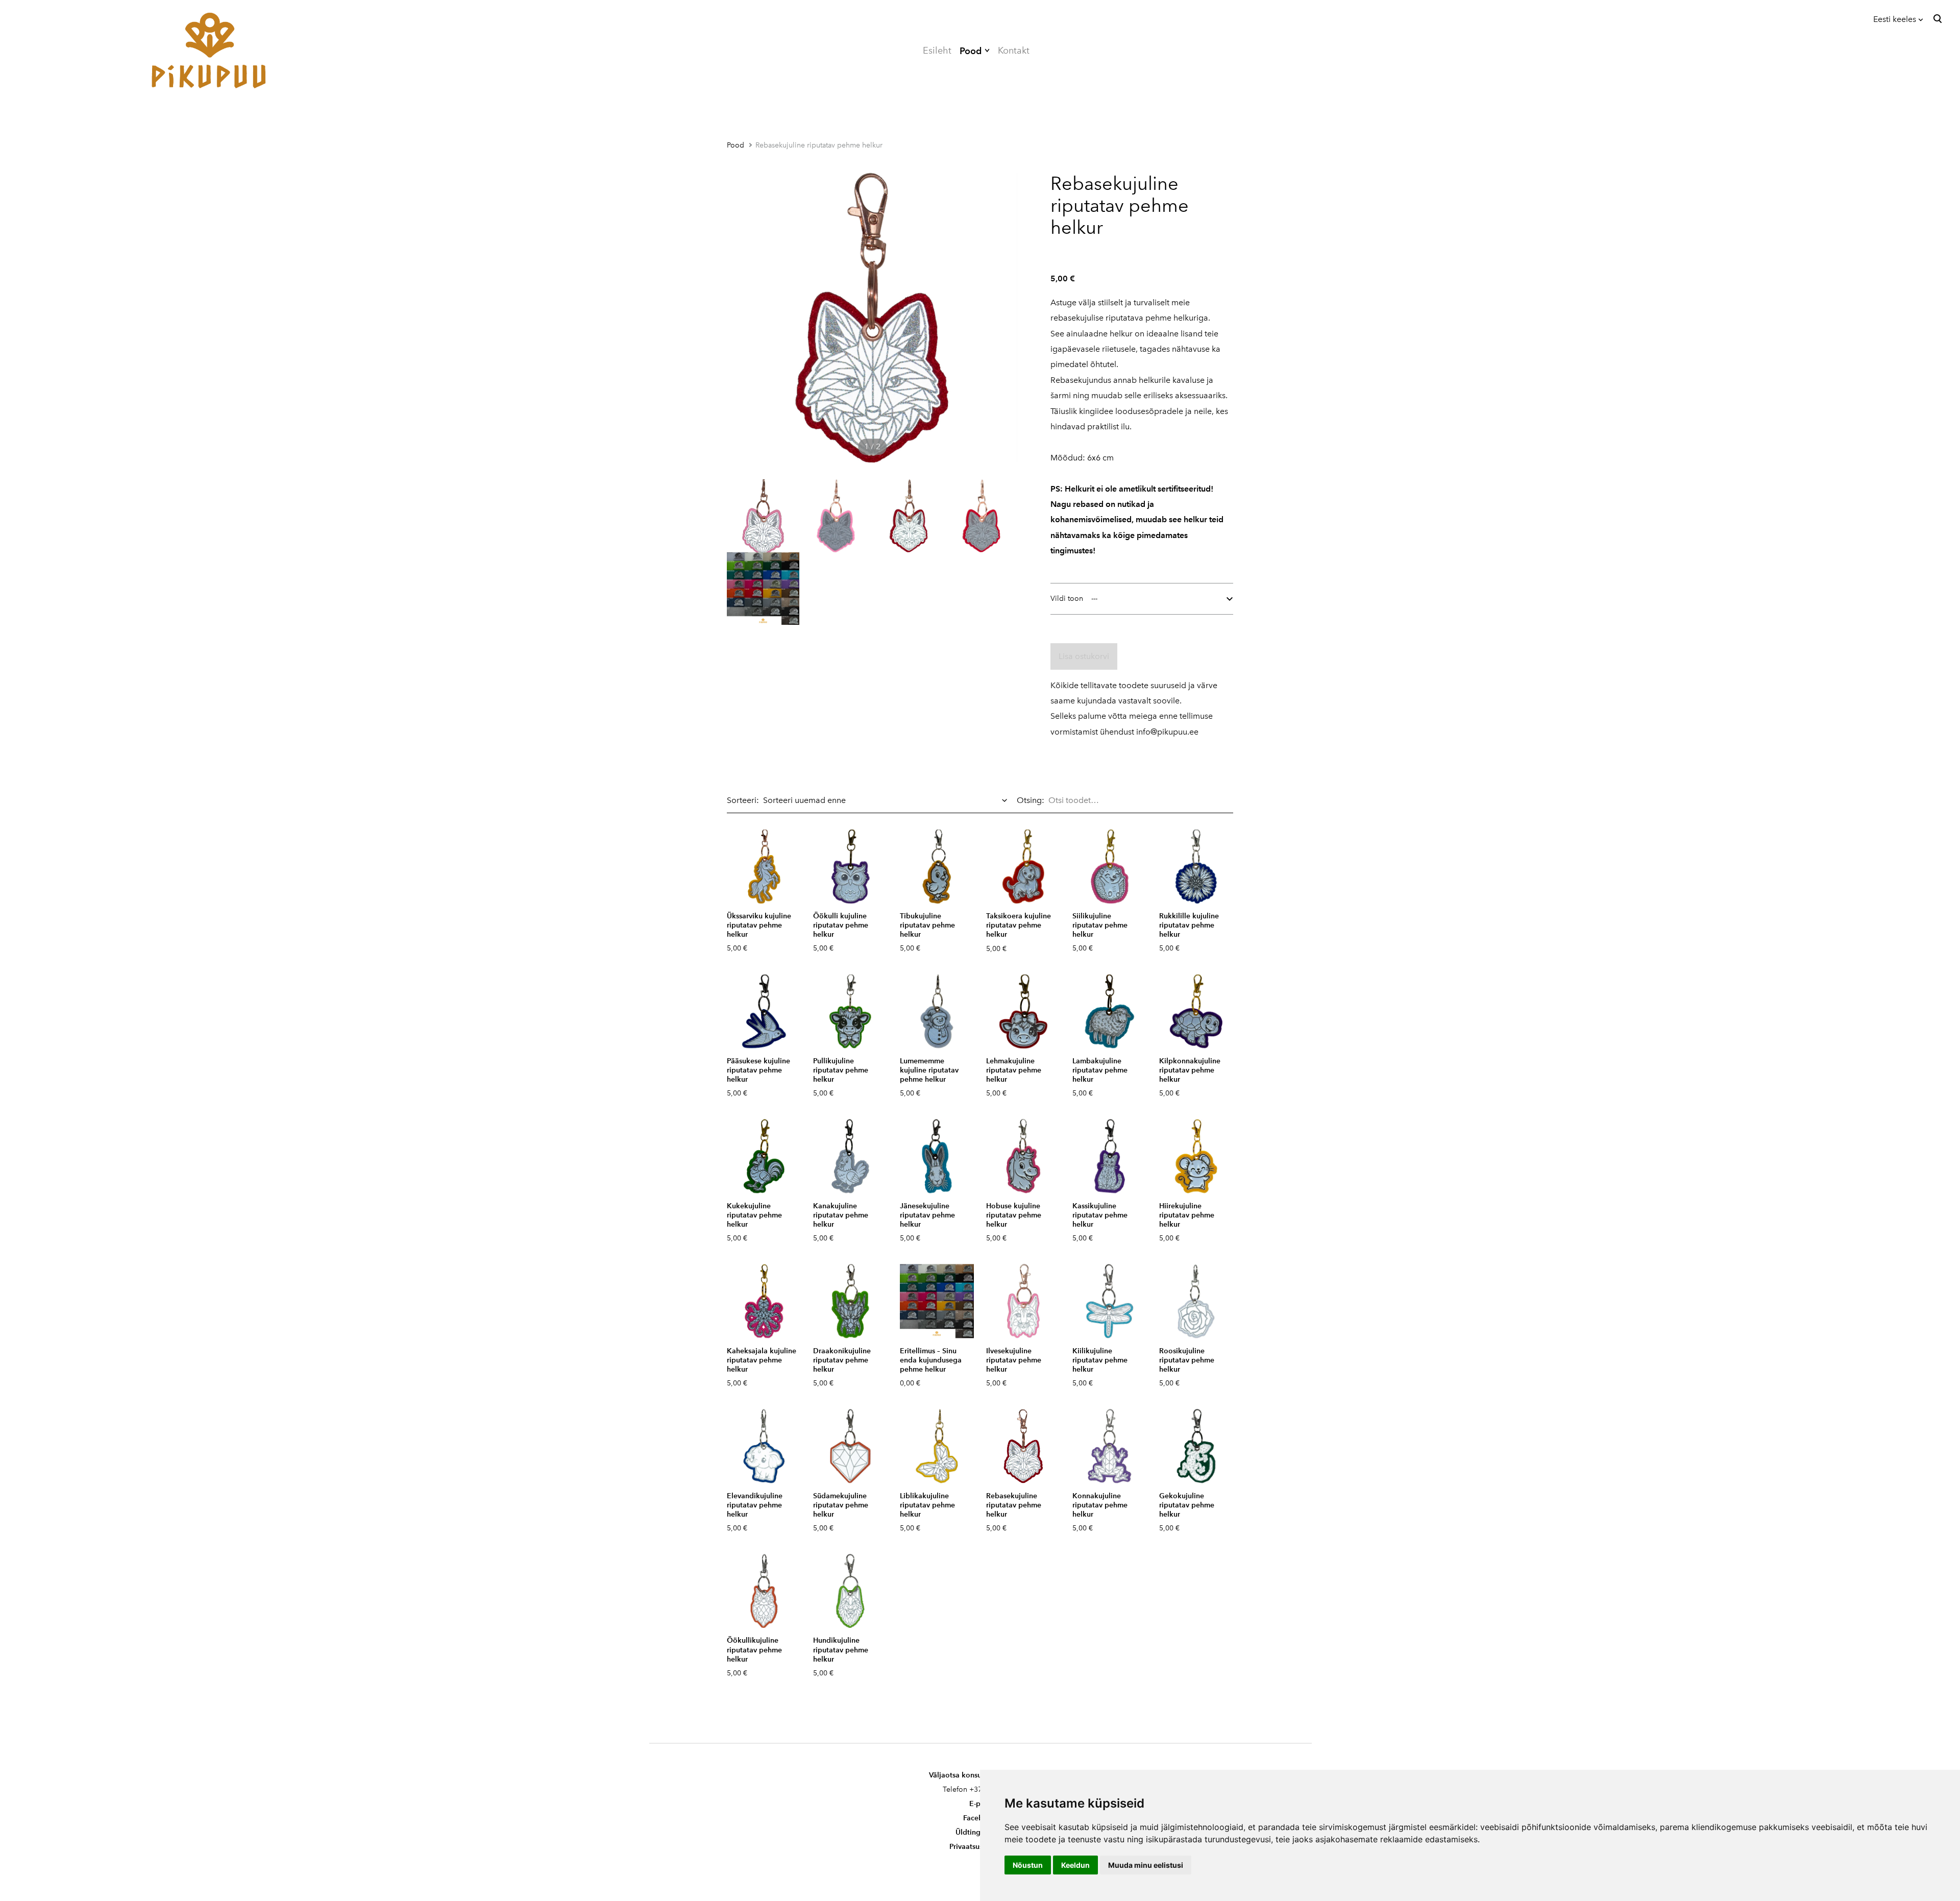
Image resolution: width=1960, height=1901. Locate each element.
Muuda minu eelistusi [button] (1146, 1865)
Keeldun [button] (1075, 1865)
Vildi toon (1067, 599)
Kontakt (1014, 51)
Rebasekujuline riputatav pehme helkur (819, 145)
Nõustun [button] (1028, 1865)
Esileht (937, 51)
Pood (971, 51)
